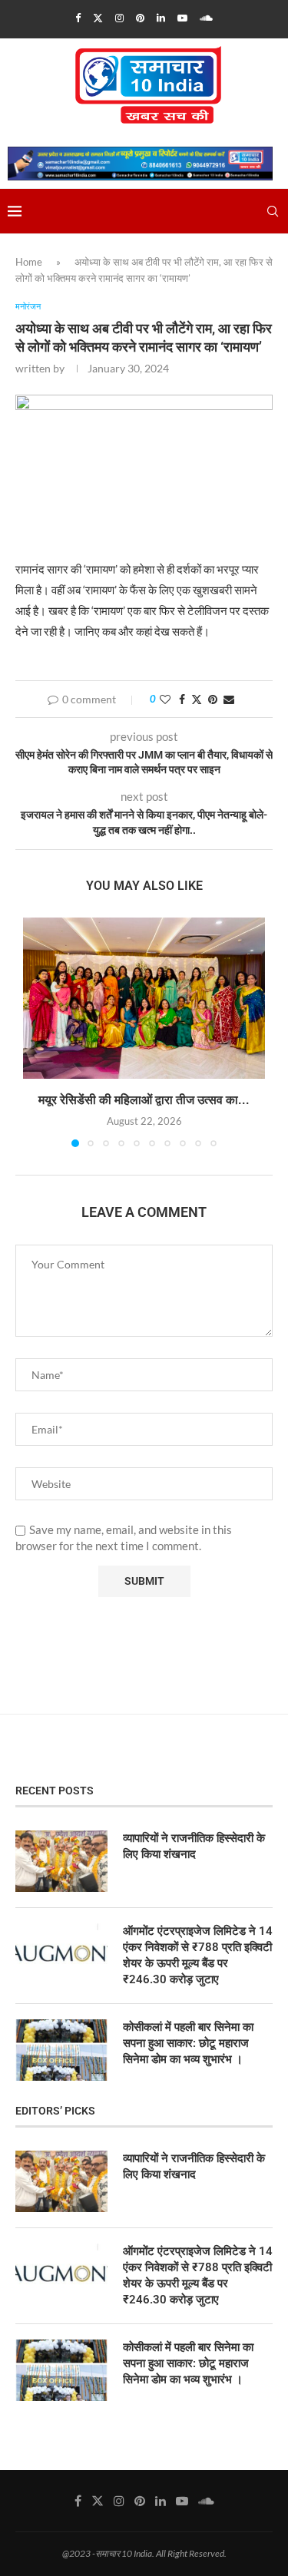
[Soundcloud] (206, 18)
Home (29, 262)
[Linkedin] (161, 18)
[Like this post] (165, 699)
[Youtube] (182, 18)
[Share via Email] (229, 699)
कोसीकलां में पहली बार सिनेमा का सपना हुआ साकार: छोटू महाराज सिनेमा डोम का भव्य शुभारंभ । (188, 2043)
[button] (36, 1031)
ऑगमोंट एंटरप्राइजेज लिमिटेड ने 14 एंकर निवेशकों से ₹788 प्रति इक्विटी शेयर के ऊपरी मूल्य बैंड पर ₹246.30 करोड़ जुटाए (198, 1955)
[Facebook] (78, 18)
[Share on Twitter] (197, 699)
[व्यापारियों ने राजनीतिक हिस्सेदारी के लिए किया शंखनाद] (61, 1861)
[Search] (273, 211)
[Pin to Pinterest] (213, 699)
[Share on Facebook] (182, 699)
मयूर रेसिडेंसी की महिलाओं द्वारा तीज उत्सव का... (144, 1100)
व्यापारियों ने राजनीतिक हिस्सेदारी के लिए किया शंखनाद (194, 1846)
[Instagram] (119, 18)
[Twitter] (98, 18)
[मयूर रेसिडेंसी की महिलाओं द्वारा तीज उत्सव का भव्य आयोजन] (144, 998)
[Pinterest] (140, 18)
